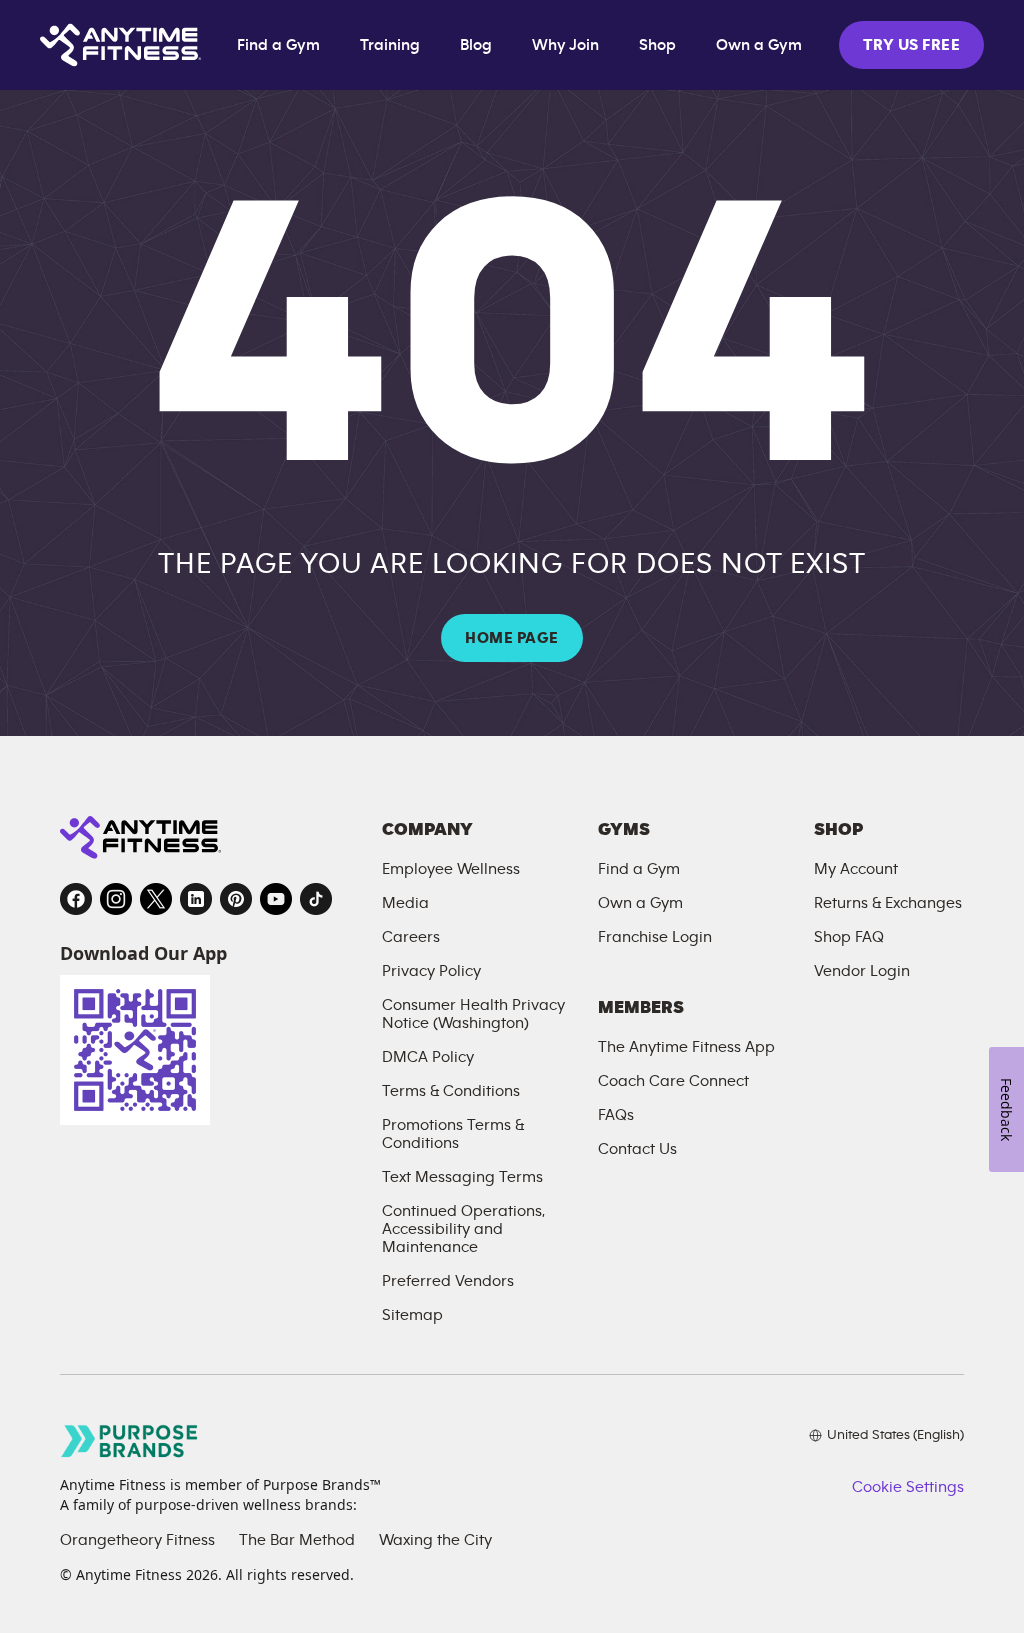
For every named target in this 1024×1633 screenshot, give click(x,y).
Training (390, 45)
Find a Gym (278, 45)
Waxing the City (435, 1540)
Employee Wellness (451, 869)
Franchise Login (655, 937)
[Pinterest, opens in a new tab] (236, 899)
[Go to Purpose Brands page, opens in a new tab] (130, 1440)
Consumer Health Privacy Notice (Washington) (473, 1014)
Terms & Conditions (451, 1091)
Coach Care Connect (673, 1081)
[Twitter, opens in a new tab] (156, 899)
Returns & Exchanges (888, 903)
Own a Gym (759, 45)
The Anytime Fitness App (686, 1047)
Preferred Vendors (448, 1281)
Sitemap (412, 1315)
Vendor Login (862, 971)
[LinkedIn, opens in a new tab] (196, 899)
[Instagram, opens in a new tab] (116, 899)
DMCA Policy (428, 1057)
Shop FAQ (849, 937)
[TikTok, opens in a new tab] (316, 899)
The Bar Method (297, 1540)
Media (405, 903)
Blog (476, 45)
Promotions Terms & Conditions (453, 1134)
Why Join (565, 45)
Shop (657, 45)
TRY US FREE (911, 45)
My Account (856, 869)
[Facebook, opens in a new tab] (76, 899)
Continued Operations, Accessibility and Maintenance (463, 1229)
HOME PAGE (511, 638)
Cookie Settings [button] (908, 1487)
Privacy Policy (431, 971)
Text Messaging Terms (462, 1177)
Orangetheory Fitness (137, 1540)
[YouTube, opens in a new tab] (276, 899)
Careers (411, 937)
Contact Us (637, 1149)
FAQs (616, 1115)
